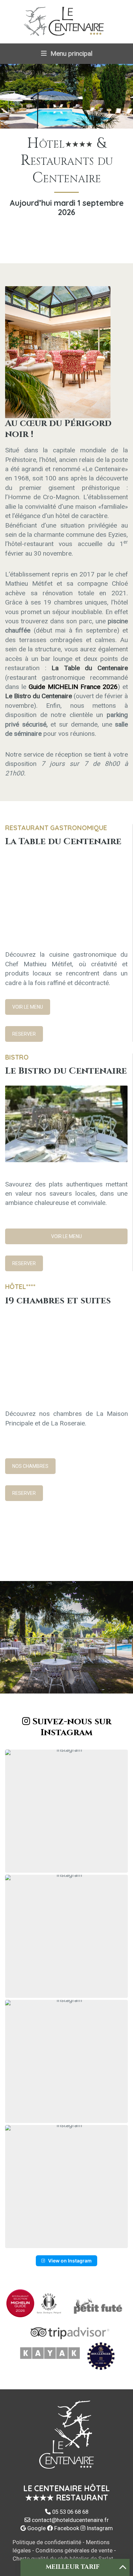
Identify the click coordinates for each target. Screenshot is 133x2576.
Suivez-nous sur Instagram (71, 1727)
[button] (66, 1811)
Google (36, 2528)
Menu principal (71, 54)
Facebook (66, 2528)
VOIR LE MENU (28, 1007)
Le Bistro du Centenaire (66, 1071)
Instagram (99, 2528)
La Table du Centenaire (63, 841)
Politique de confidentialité (47, 2542)
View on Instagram (70, 2261)
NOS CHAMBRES (30, 1466)
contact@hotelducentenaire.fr (70, 2520)
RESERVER (24, 1034)
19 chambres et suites (58, 1301)
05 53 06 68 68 (70, 2512)
